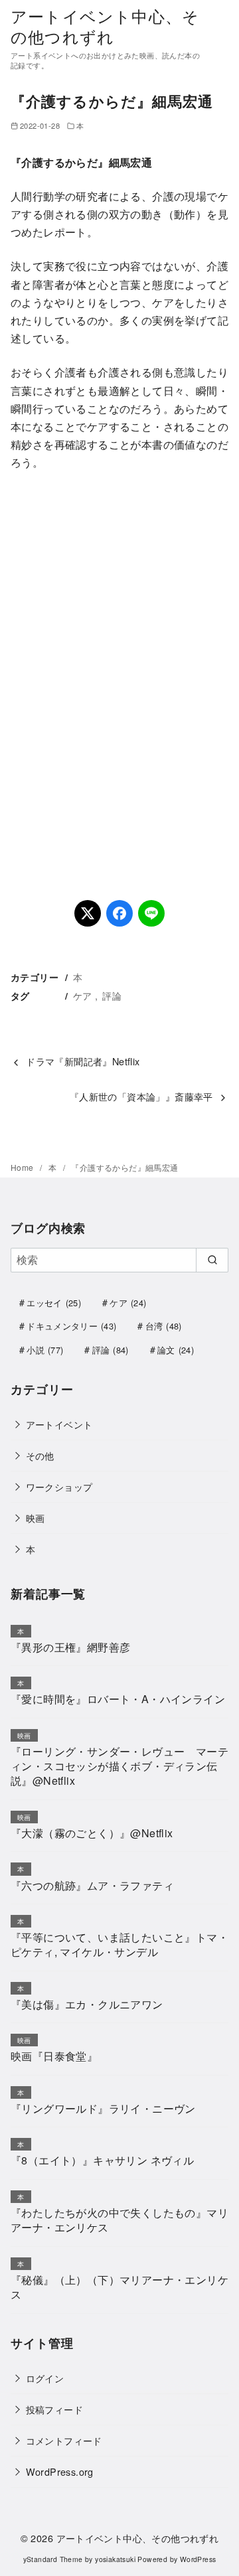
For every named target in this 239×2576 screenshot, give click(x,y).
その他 (40, 1455)
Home (23, 1167)
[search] (212, 1260)
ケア (83, 995)
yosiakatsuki (115, 2559)
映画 (36, 1518)
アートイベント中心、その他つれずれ (105, 26)
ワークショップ (59, 1486)
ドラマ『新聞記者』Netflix (83, 1061)
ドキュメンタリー (71, 1326)
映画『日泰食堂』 (54, 2056)
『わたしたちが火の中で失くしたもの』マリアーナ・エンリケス (119, 2220)
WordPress (198, 2559)
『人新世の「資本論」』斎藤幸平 (141, 1096)
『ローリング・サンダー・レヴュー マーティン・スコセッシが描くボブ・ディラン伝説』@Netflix (119, 1766)
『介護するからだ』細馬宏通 (124, 1167)
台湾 (164, 1326)
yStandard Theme (53, 2559)
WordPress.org (60, 2471)
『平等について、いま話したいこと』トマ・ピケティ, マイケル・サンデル (119, 1944)
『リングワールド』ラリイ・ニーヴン (103, 2108)
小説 (45, 1350)
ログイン (45, 2378)
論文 (176, 1350)
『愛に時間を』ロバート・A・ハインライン (118, 1699)
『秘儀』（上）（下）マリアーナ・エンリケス (119, 2287)
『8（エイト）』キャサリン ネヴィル (102, 2160)
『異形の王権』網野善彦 (70, 1647)
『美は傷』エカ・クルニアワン (87, 2004)
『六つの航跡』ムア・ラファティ (92, 1885)
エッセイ (54, 1303)
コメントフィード (64, 2440)
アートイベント (59, 1424)
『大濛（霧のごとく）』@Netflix (92, 1833)
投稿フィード (54, 2409)
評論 (112, 995)
